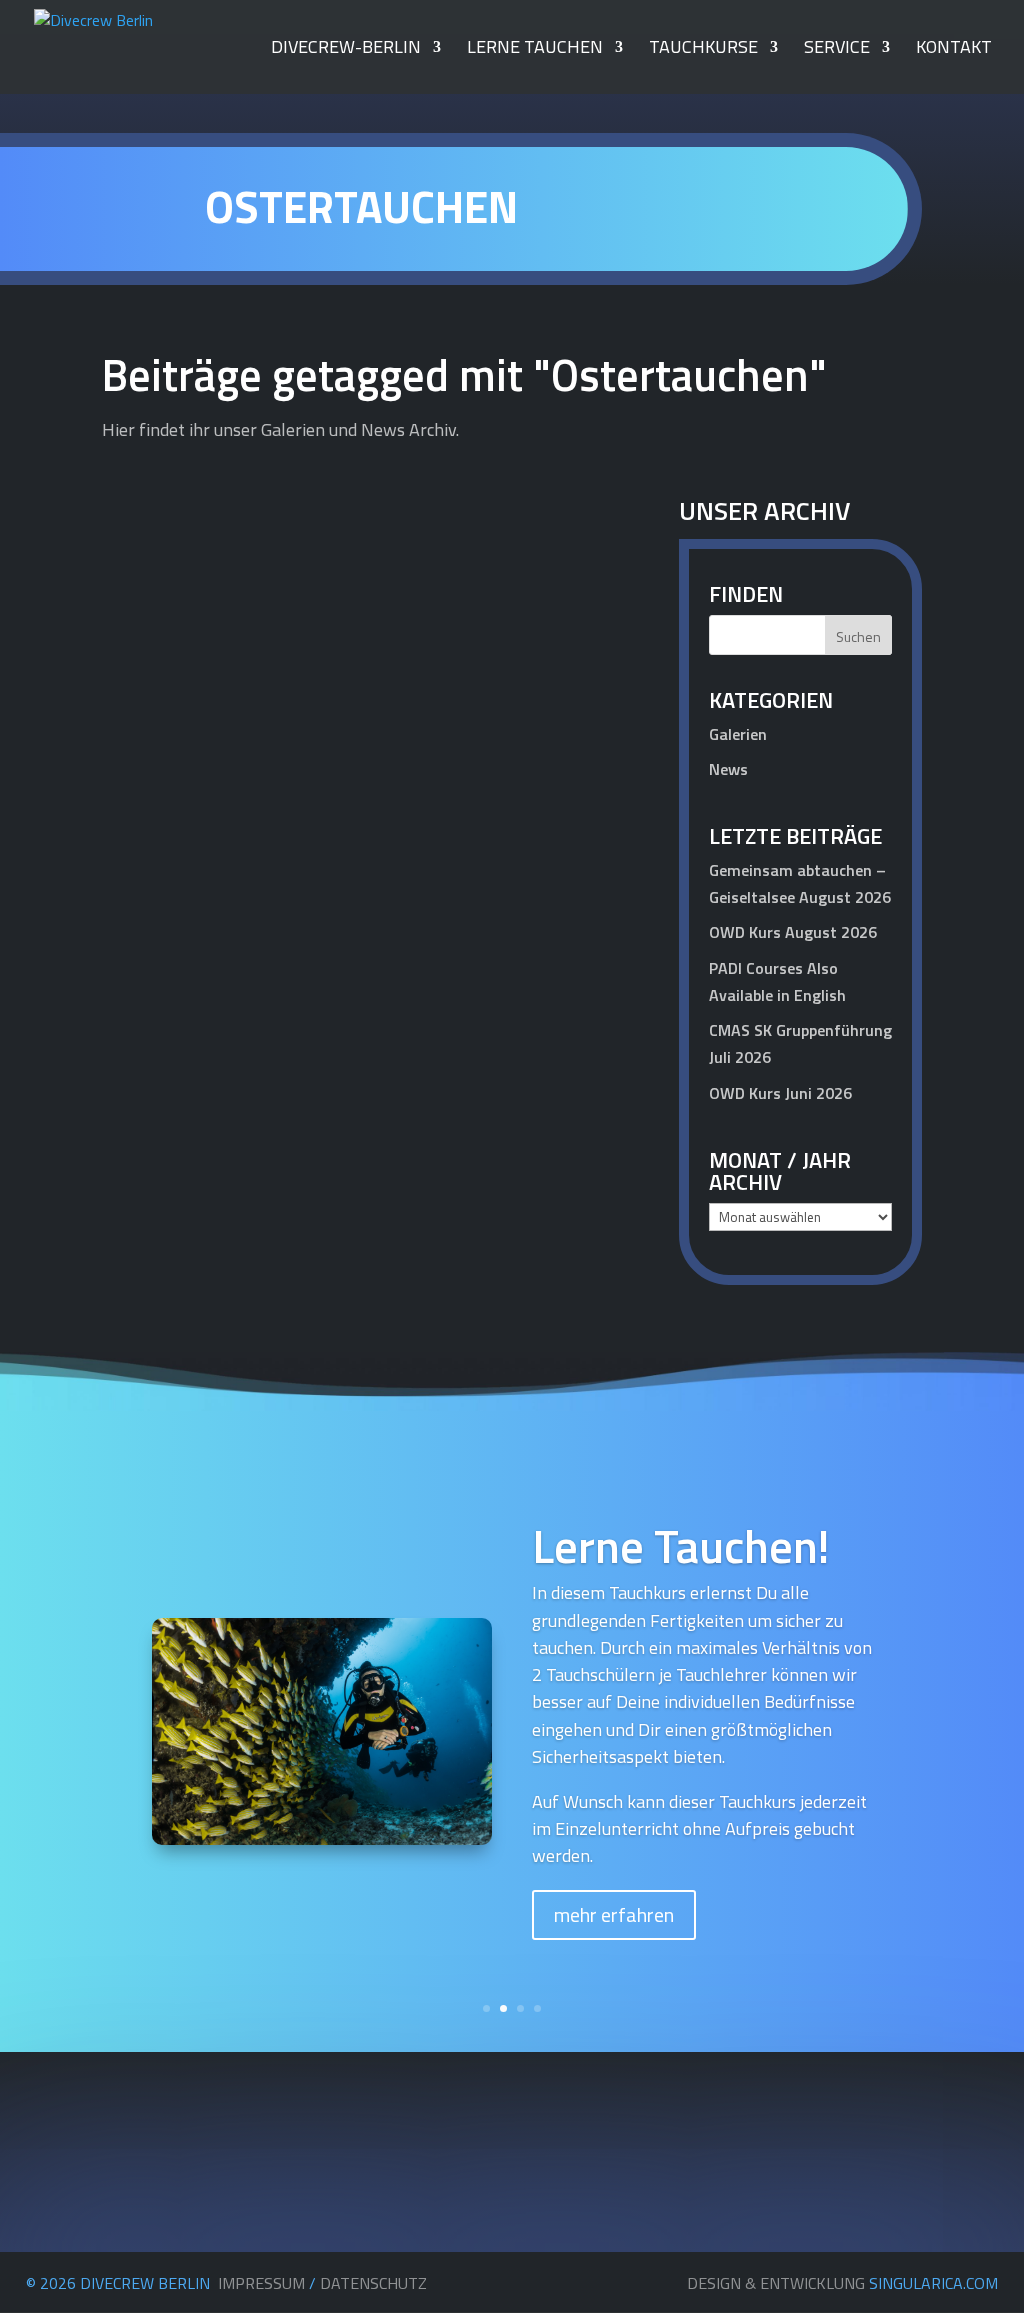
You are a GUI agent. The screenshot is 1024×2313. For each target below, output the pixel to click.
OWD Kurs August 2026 (793, 932)
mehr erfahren (614, 1914)
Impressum (261, 2283)
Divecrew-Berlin (346, 50)
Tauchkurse (703, 50)
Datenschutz (373, 2283)
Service (837, 50)
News (594, 931)
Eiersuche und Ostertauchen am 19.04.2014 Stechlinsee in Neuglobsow (327, 886)
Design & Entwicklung (842, 2283)
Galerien (738, 734)
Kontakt (954, 50)
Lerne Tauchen (535, 50)
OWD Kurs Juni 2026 (780, 1093)
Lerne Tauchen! (681, 1546)
